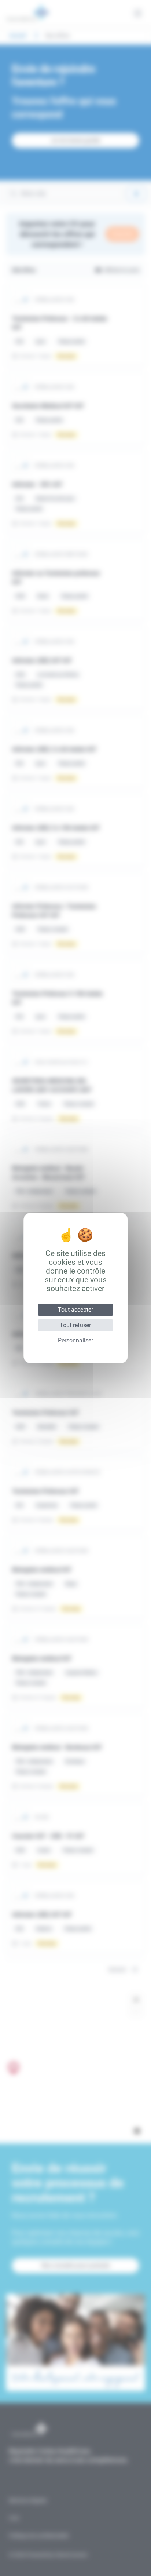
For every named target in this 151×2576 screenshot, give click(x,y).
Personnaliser (75, 1340)
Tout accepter (75, 1310)
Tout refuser (75, 1325)
